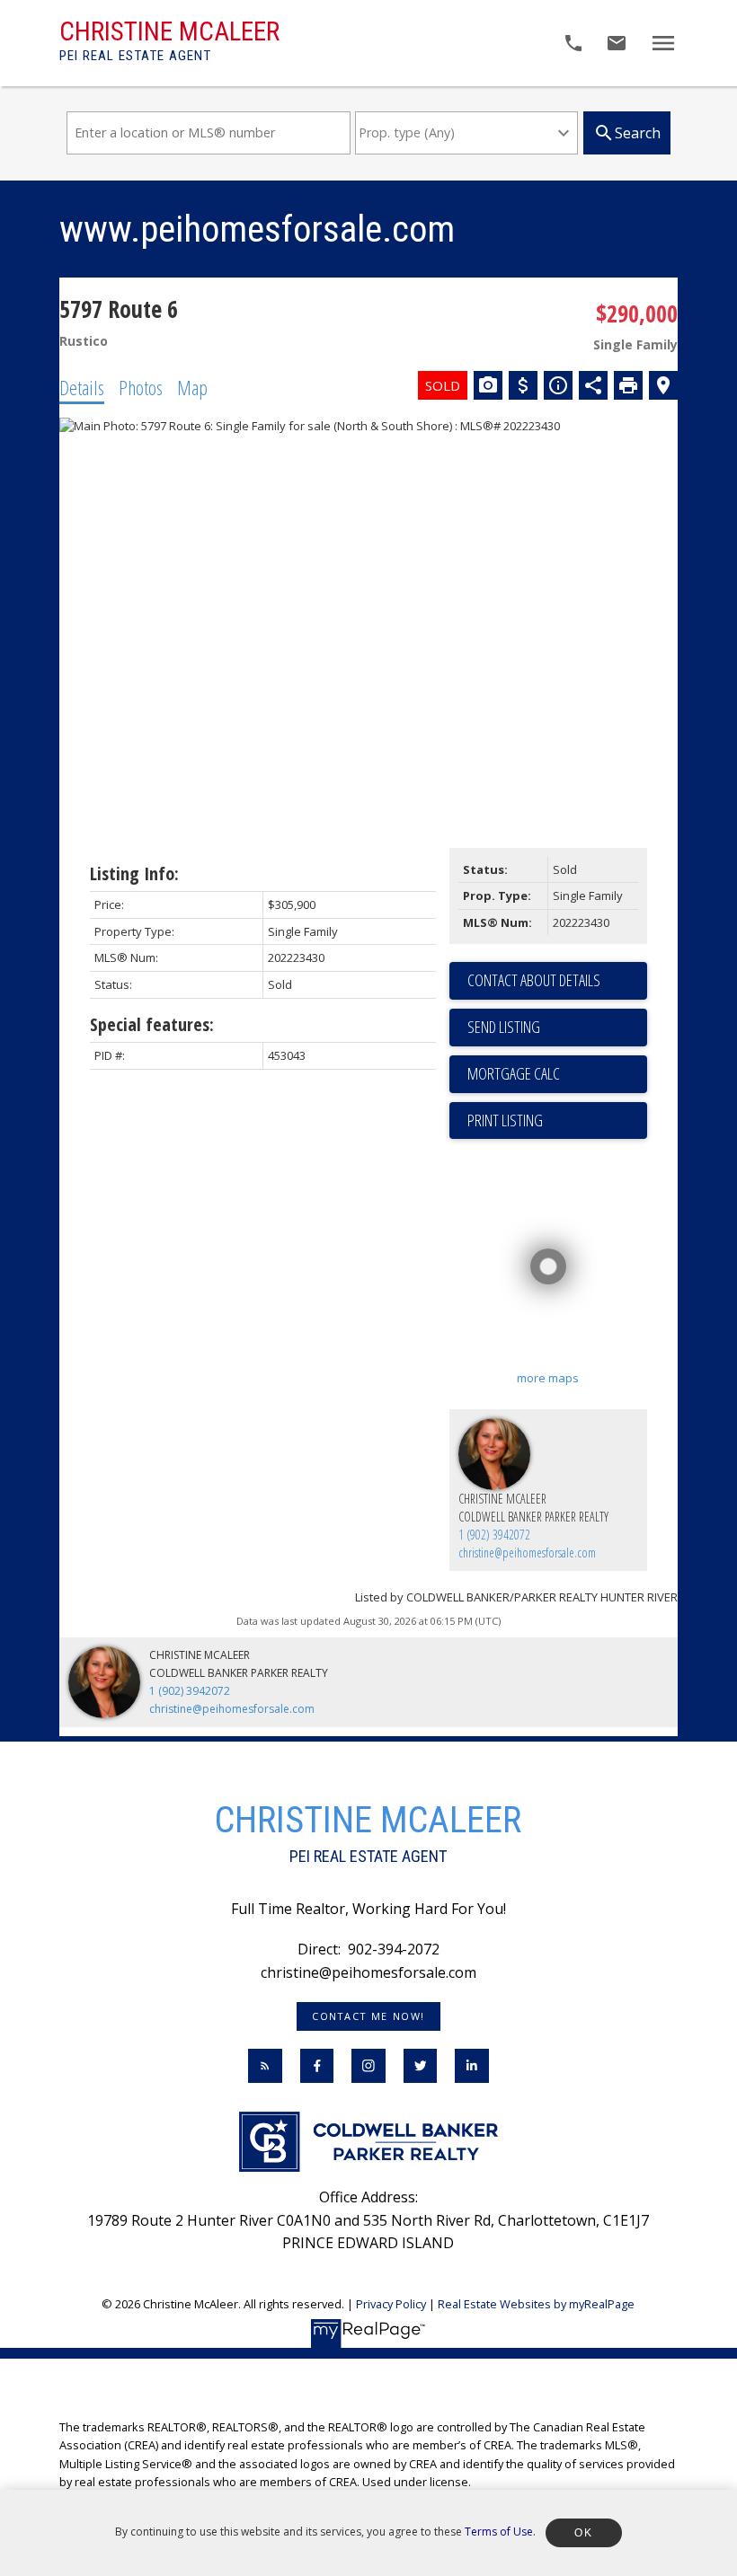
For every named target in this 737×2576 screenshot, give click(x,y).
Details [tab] (82, 387)
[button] (369, 2016)
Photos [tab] (141, 387)
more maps (548, 1378)
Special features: (152, 1024)
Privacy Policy (391, 2304)
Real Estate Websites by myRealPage (536, 2304)
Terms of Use (499, 2532)
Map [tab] (192, 387)
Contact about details (534, 980)
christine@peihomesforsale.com (527, 1553)
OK (583, 2533)
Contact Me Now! (368, 2016)
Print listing (505, 1120)
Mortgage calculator (557, 1074)
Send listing (504, 1027)
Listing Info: (134, 873)
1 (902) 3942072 (494, 1535)
